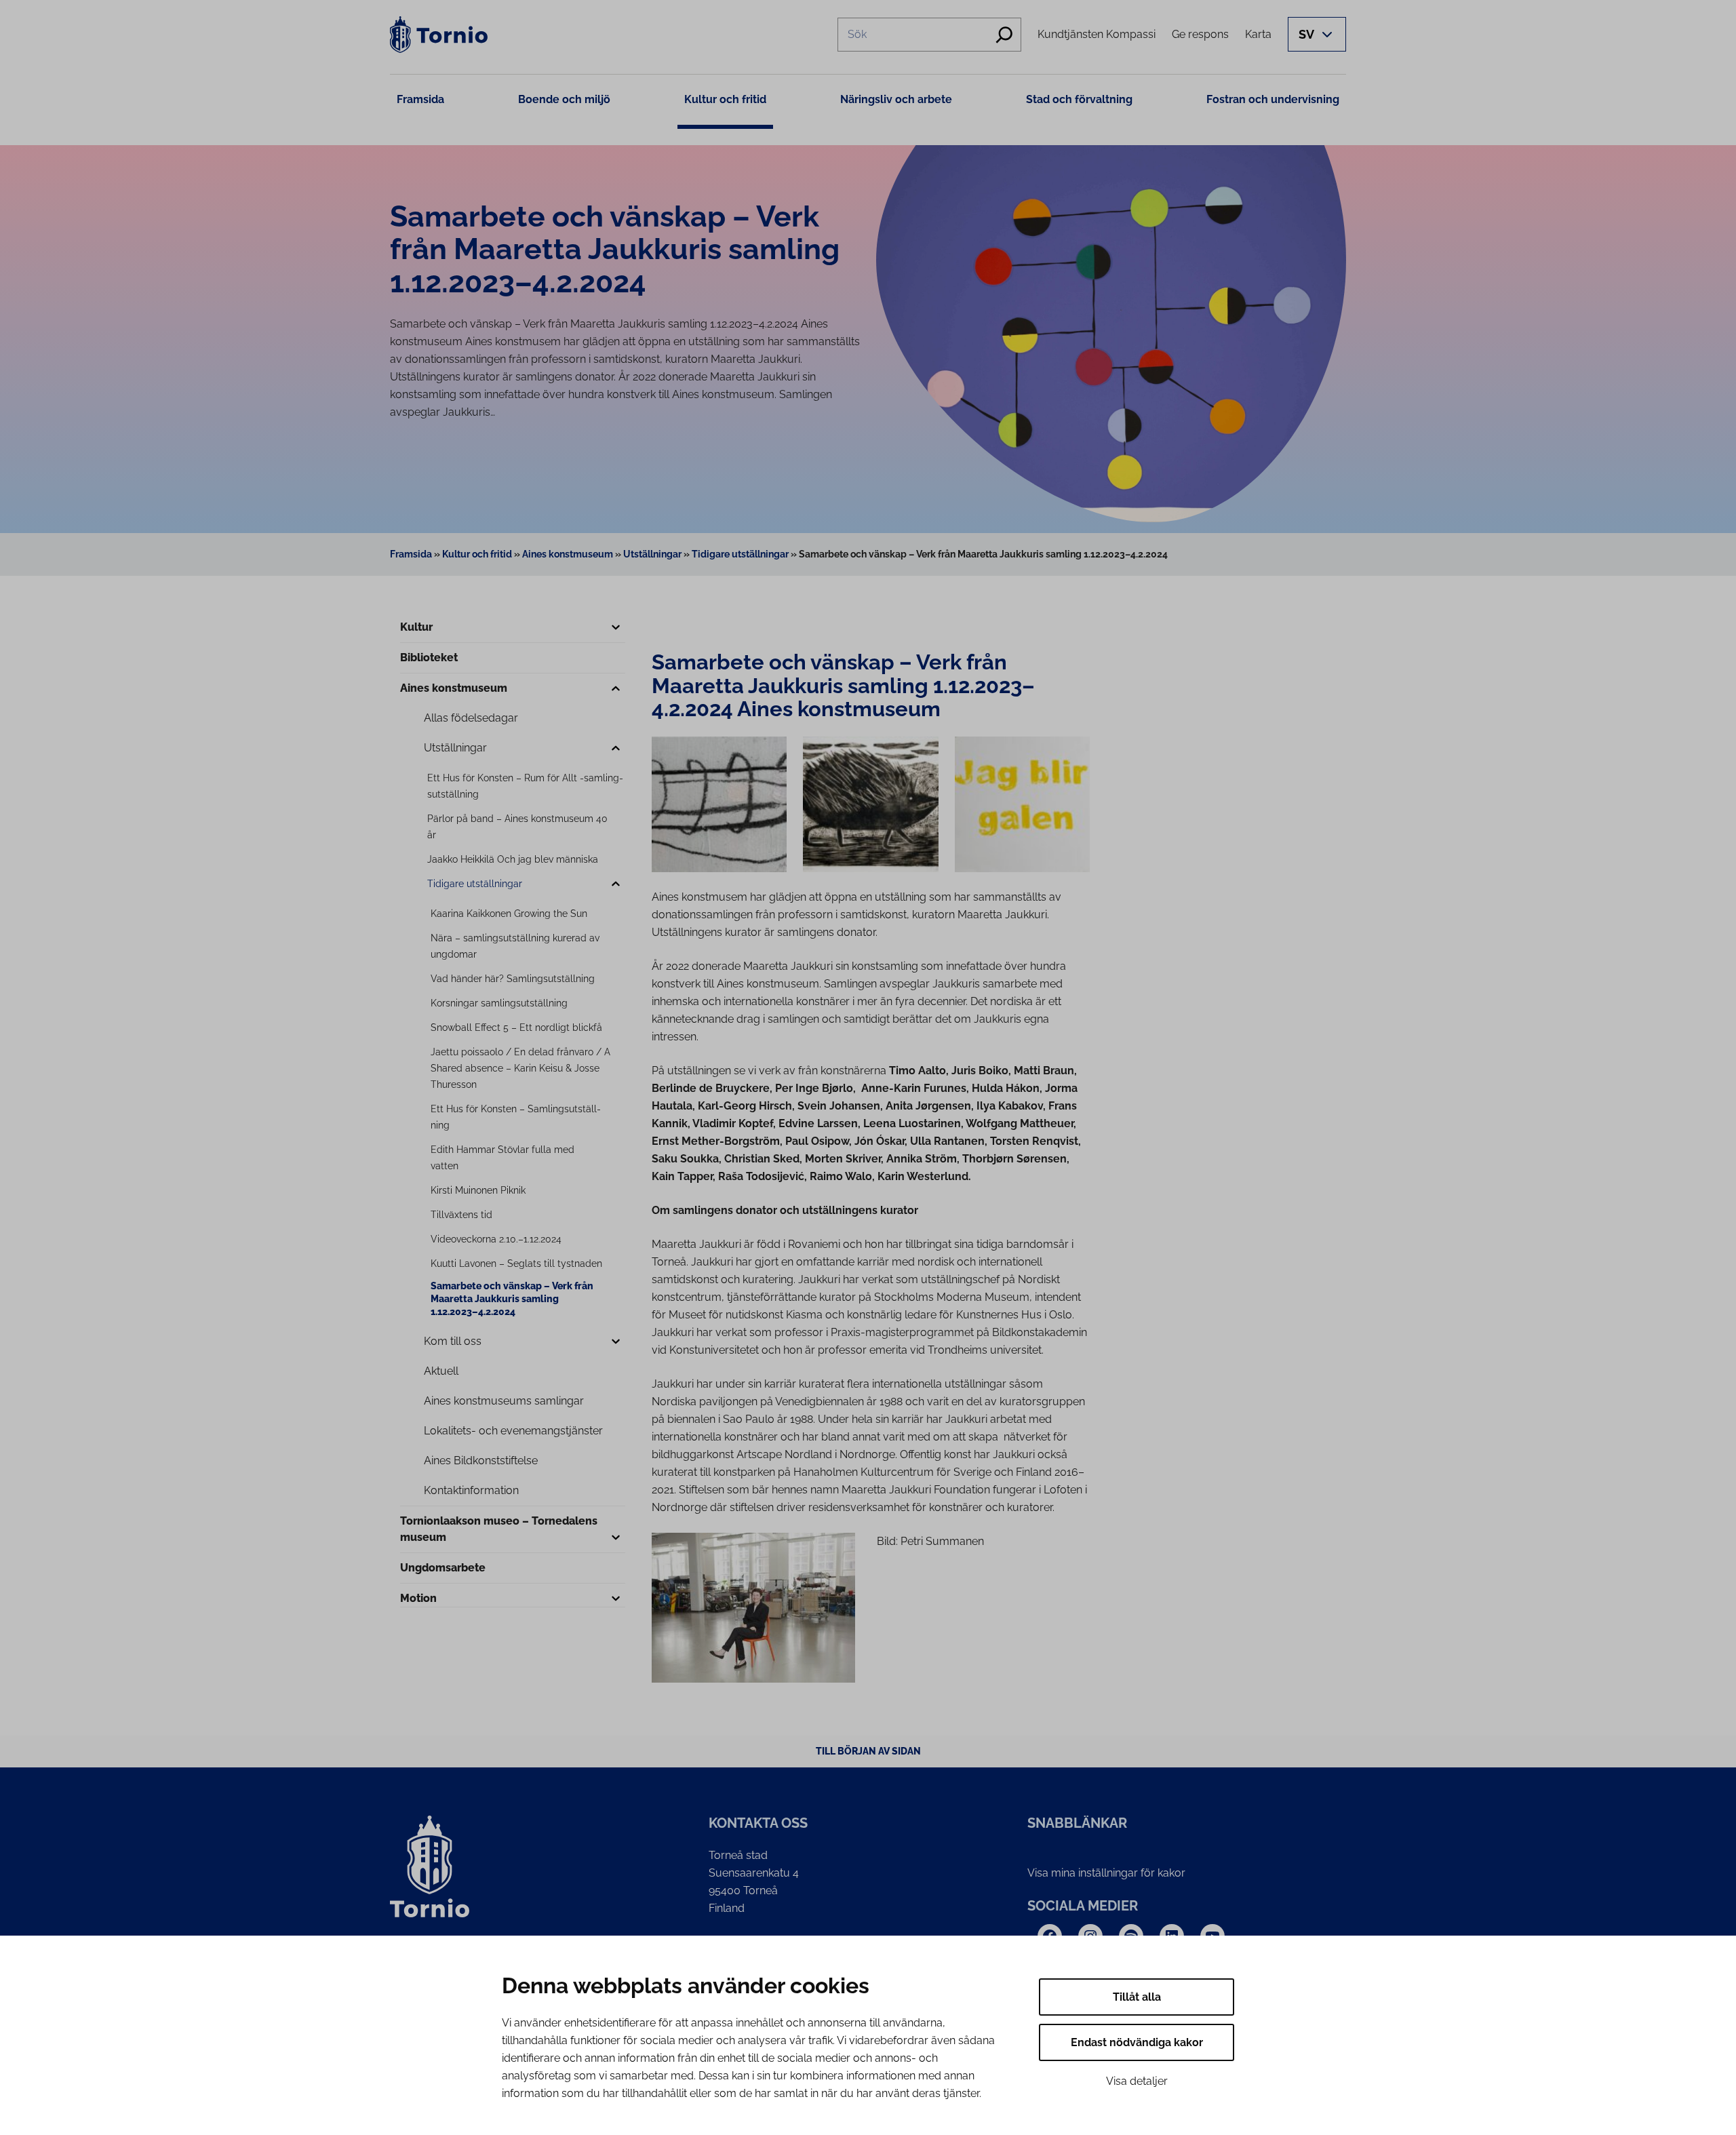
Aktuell (441, 1371)
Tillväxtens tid (461, 1215)
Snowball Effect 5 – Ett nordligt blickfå (516, 1027)
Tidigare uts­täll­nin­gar (475, 884)
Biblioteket (429, 658)
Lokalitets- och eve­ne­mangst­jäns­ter (513, 1431)
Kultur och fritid (725, 99)
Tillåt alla (1137, 1997)
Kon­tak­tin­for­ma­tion (471, 1490)
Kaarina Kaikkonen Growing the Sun (509, 914)
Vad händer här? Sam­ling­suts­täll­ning (513, 979)
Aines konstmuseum (568, 554)
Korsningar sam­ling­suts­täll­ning (499, 1003)
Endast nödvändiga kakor (1137, 2042)
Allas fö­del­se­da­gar (471, 718)
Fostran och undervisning (1273, 99)
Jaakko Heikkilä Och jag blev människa (513, 859)
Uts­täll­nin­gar (455, 748)
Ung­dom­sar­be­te (443, 1568)
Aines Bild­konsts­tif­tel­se (481, 1461)
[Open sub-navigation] (616, 628)
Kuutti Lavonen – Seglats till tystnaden (516, 1264)
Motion (418, 1598)
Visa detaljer (1137, 2081)
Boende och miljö (564, 99)
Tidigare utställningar (740, 554)
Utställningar (652, 554)
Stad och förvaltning (1079, 99)
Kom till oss (453, 1341)
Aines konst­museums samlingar (504, 1401)
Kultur (416, 627)
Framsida (420, 99)
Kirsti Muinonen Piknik (478, 1190)
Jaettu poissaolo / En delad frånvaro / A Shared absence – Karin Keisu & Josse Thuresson (520, 1068)
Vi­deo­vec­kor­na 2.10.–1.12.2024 (496, 1239)
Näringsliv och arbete (896, 99)
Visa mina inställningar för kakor (1106, 1873)
